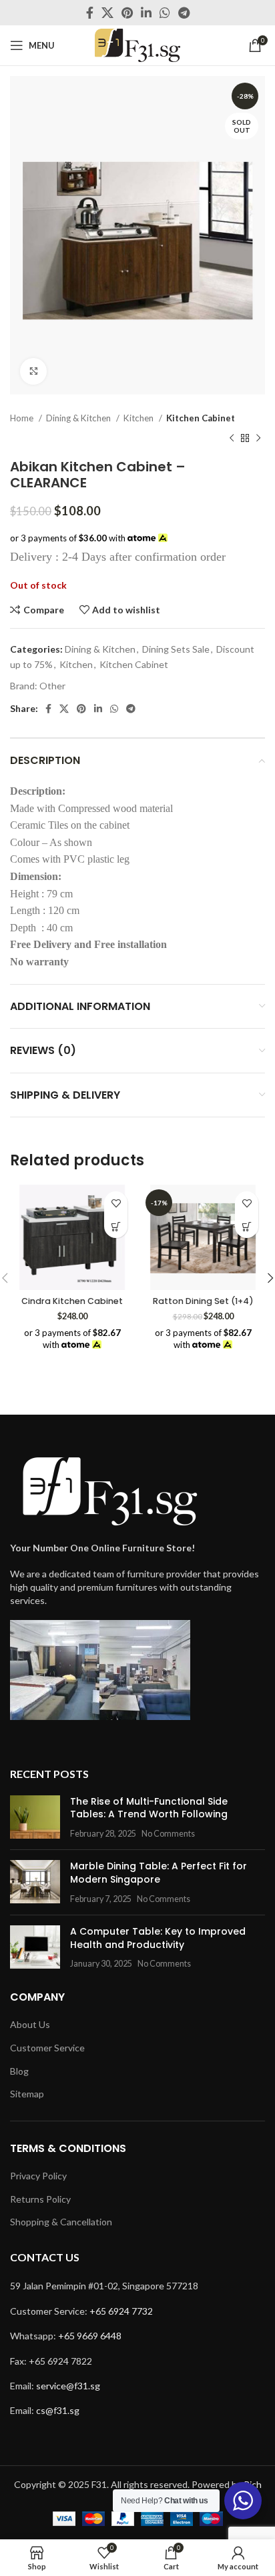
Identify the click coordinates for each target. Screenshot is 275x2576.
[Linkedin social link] (146, 13)
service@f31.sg (68, 2386)
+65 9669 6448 (90, 2336)
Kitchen (140, 418)
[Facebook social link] (90, 13)
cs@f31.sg (58, 2410)
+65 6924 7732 (121, 2311)
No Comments (168, 1834)
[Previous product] (232, 439)
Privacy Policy (38, 2176)
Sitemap (27, 2094)
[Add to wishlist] (116, 1203)
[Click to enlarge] (33, 371)
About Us (30, 2024)
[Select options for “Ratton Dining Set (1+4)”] (247, 1226)
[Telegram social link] (184, 13)
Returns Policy (40, 2199)
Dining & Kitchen (79, 418)
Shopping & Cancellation (61, 2222)
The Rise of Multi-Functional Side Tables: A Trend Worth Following (149, 1808)
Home (23, 418)
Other (52, 686)
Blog (19, 2071)
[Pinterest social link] (127, 13)
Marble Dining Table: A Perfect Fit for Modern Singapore (159, 1873)
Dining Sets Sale (176, 649)
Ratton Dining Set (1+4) (203, 1301)
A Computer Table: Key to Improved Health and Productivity (158, 1938)
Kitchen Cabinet (201, 418)
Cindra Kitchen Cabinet (72, 1301)
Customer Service (47, 2048)
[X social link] (107, 13)
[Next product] (258, 439)
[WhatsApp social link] (165, 13)
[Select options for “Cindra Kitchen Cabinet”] (116, 1226)
